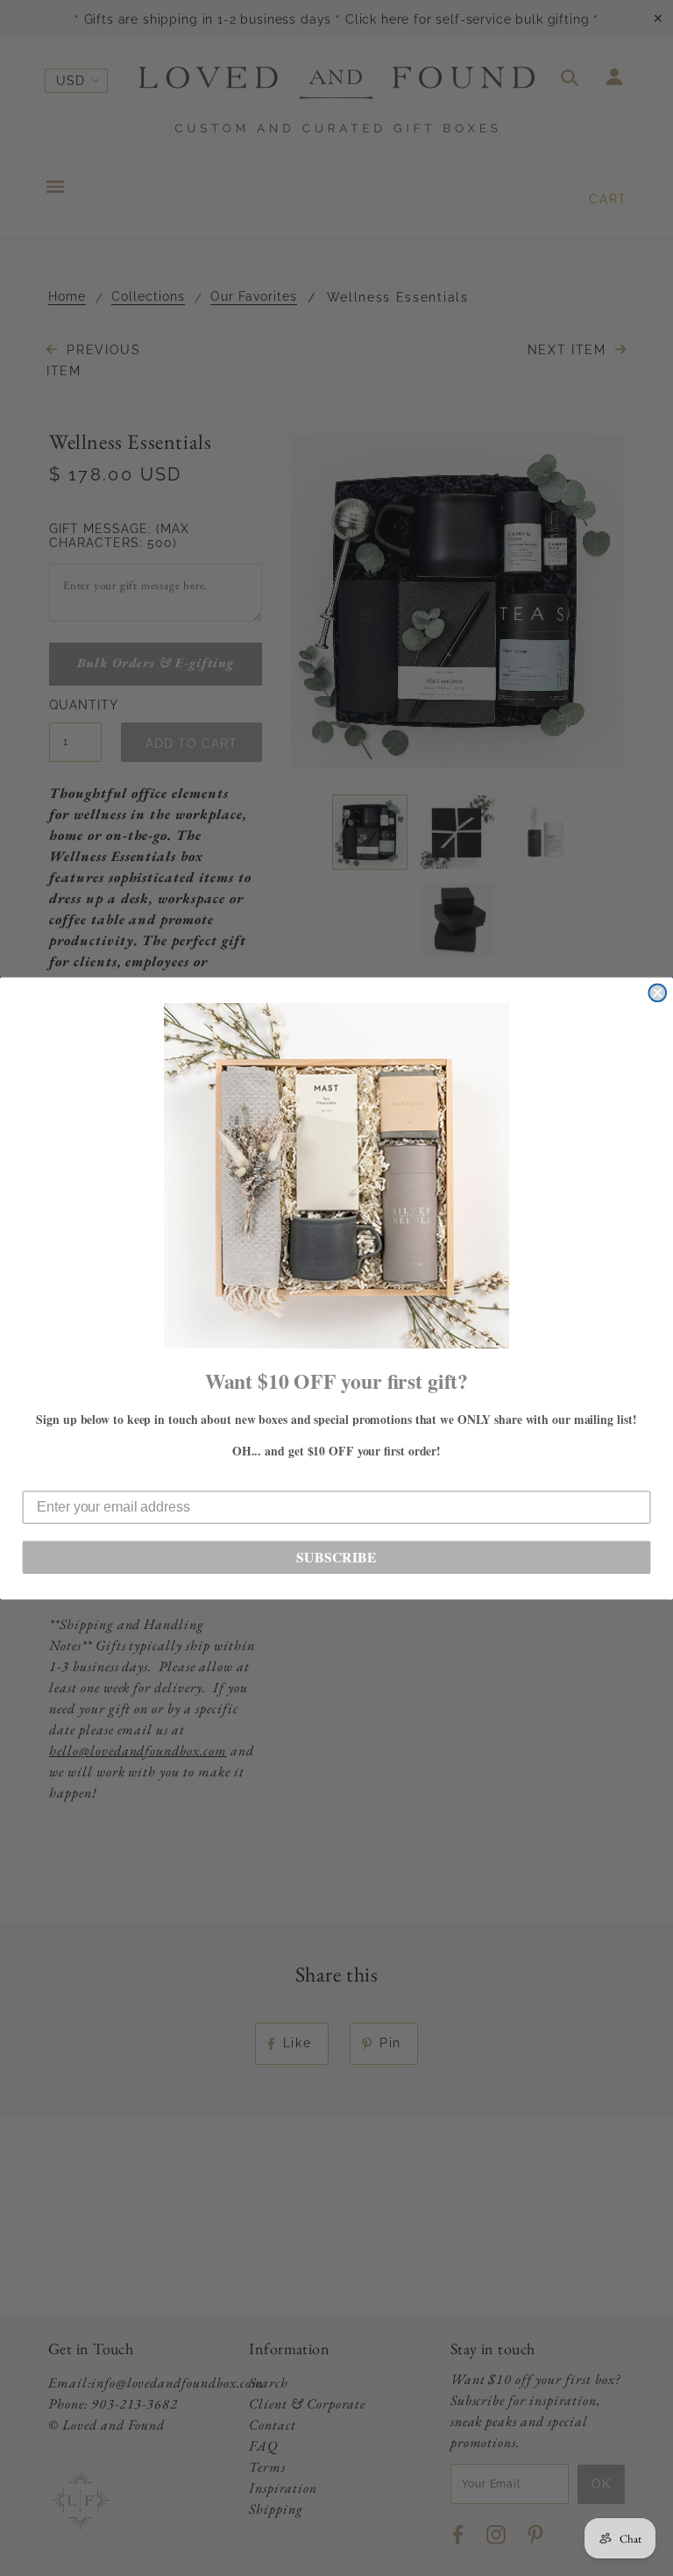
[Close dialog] (657, 993)
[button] (336, 1176)
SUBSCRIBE (336, 1557)
